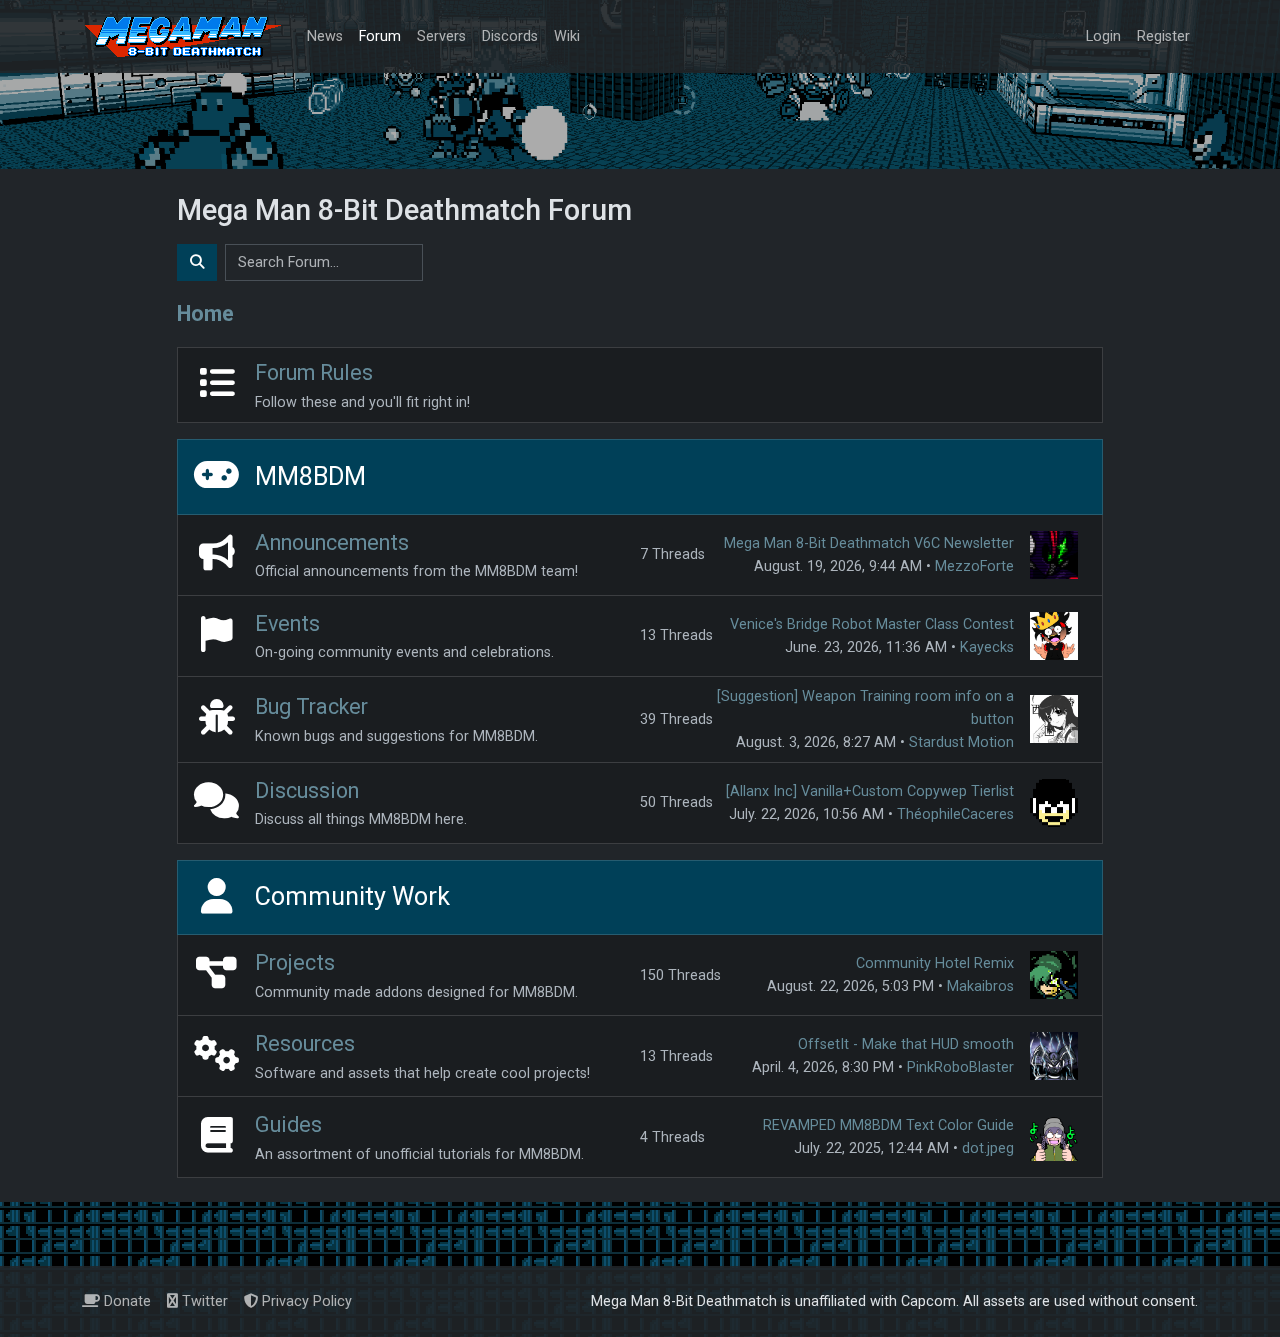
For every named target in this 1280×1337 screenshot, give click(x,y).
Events (287, 623)
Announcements (332, 542)
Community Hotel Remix (935, 963)
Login (1103, 36)
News (325, 36)
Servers (441, 36)
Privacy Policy (305, 1301)
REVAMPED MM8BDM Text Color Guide (888, 1125)
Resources (305, 1043)
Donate (125, 1301)
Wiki (567, 36)
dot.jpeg (988, 1148)
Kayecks (987, 647)
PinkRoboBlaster (960, 1067)
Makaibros (980, 986)
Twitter (203, 1301)
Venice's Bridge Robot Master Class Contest (872, 624)
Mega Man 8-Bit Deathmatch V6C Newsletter (869, 543)
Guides (288, 1124)
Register (1163, 36)
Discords (510, 36)
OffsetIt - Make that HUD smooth (906, 1044)
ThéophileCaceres (955, 814)
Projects (295, 962)
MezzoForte (974, 566)
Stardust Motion (961, 742)
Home (205, 313)
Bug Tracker (311, 706)
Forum (380, 36)
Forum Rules (314, 372)
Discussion (307, 790)
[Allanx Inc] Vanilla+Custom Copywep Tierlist (870, 791)
